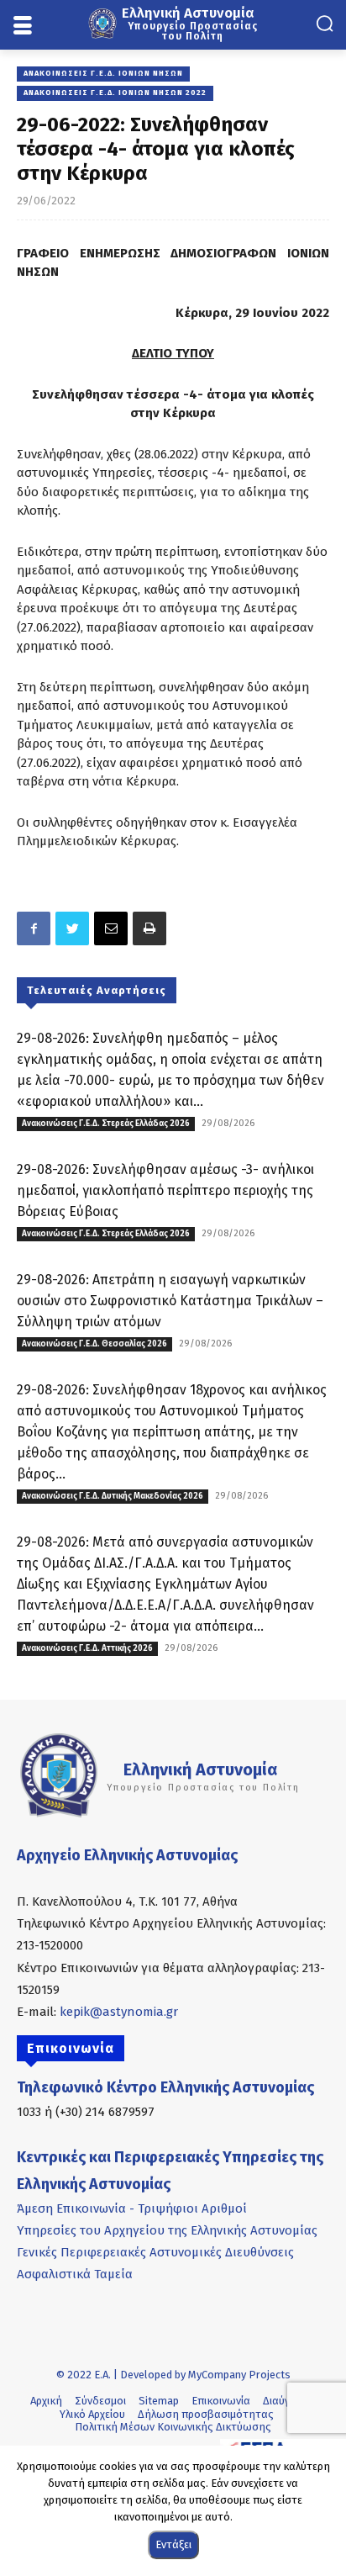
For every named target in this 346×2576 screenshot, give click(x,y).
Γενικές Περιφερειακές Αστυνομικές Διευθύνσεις (155, 2252)
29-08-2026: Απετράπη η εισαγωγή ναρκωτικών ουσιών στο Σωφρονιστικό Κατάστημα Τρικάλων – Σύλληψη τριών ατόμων (170, 1301)
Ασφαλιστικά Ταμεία (75, 2274)
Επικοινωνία (221, 2401)
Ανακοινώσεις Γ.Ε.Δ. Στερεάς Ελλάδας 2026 (106, 1124)
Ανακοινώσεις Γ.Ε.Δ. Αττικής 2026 (87, 1648)
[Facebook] (34, 928)
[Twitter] (72, 928)
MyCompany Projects (239, 2375)
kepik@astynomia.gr (119, 2012)
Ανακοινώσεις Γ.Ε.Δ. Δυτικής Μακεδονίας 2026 (113, 1496)
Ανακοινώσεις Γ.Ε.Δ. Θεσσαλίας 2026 (94, 1344)
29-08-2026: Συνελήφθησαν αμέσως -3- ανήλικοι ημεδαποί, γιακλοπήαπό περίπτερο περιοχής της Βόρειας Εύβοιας (165, 1190)
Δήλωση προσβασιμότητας (206, 2414)
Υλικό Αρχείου (92, 2414)
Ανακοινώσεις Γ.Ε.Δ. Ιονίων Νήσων (103, 73)
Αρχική (46, 2401)
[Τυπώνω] (149, 928)
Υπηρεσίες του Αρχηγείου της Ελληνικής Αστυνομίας (167, 2230)
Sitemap (159, 2401)
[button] (325, 23)
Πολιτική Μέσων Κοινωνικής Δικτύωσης (173, 2427)
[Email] (111, 928)
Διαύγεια (283, 2401)
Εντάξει (173, 2544)
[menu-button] (22, 26)
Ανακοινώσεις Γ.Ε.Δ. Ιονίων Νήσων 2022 (115, 93)
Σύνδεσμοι (100, 2401)
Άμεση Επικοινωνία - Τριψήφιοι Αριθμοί (132, 2208)
